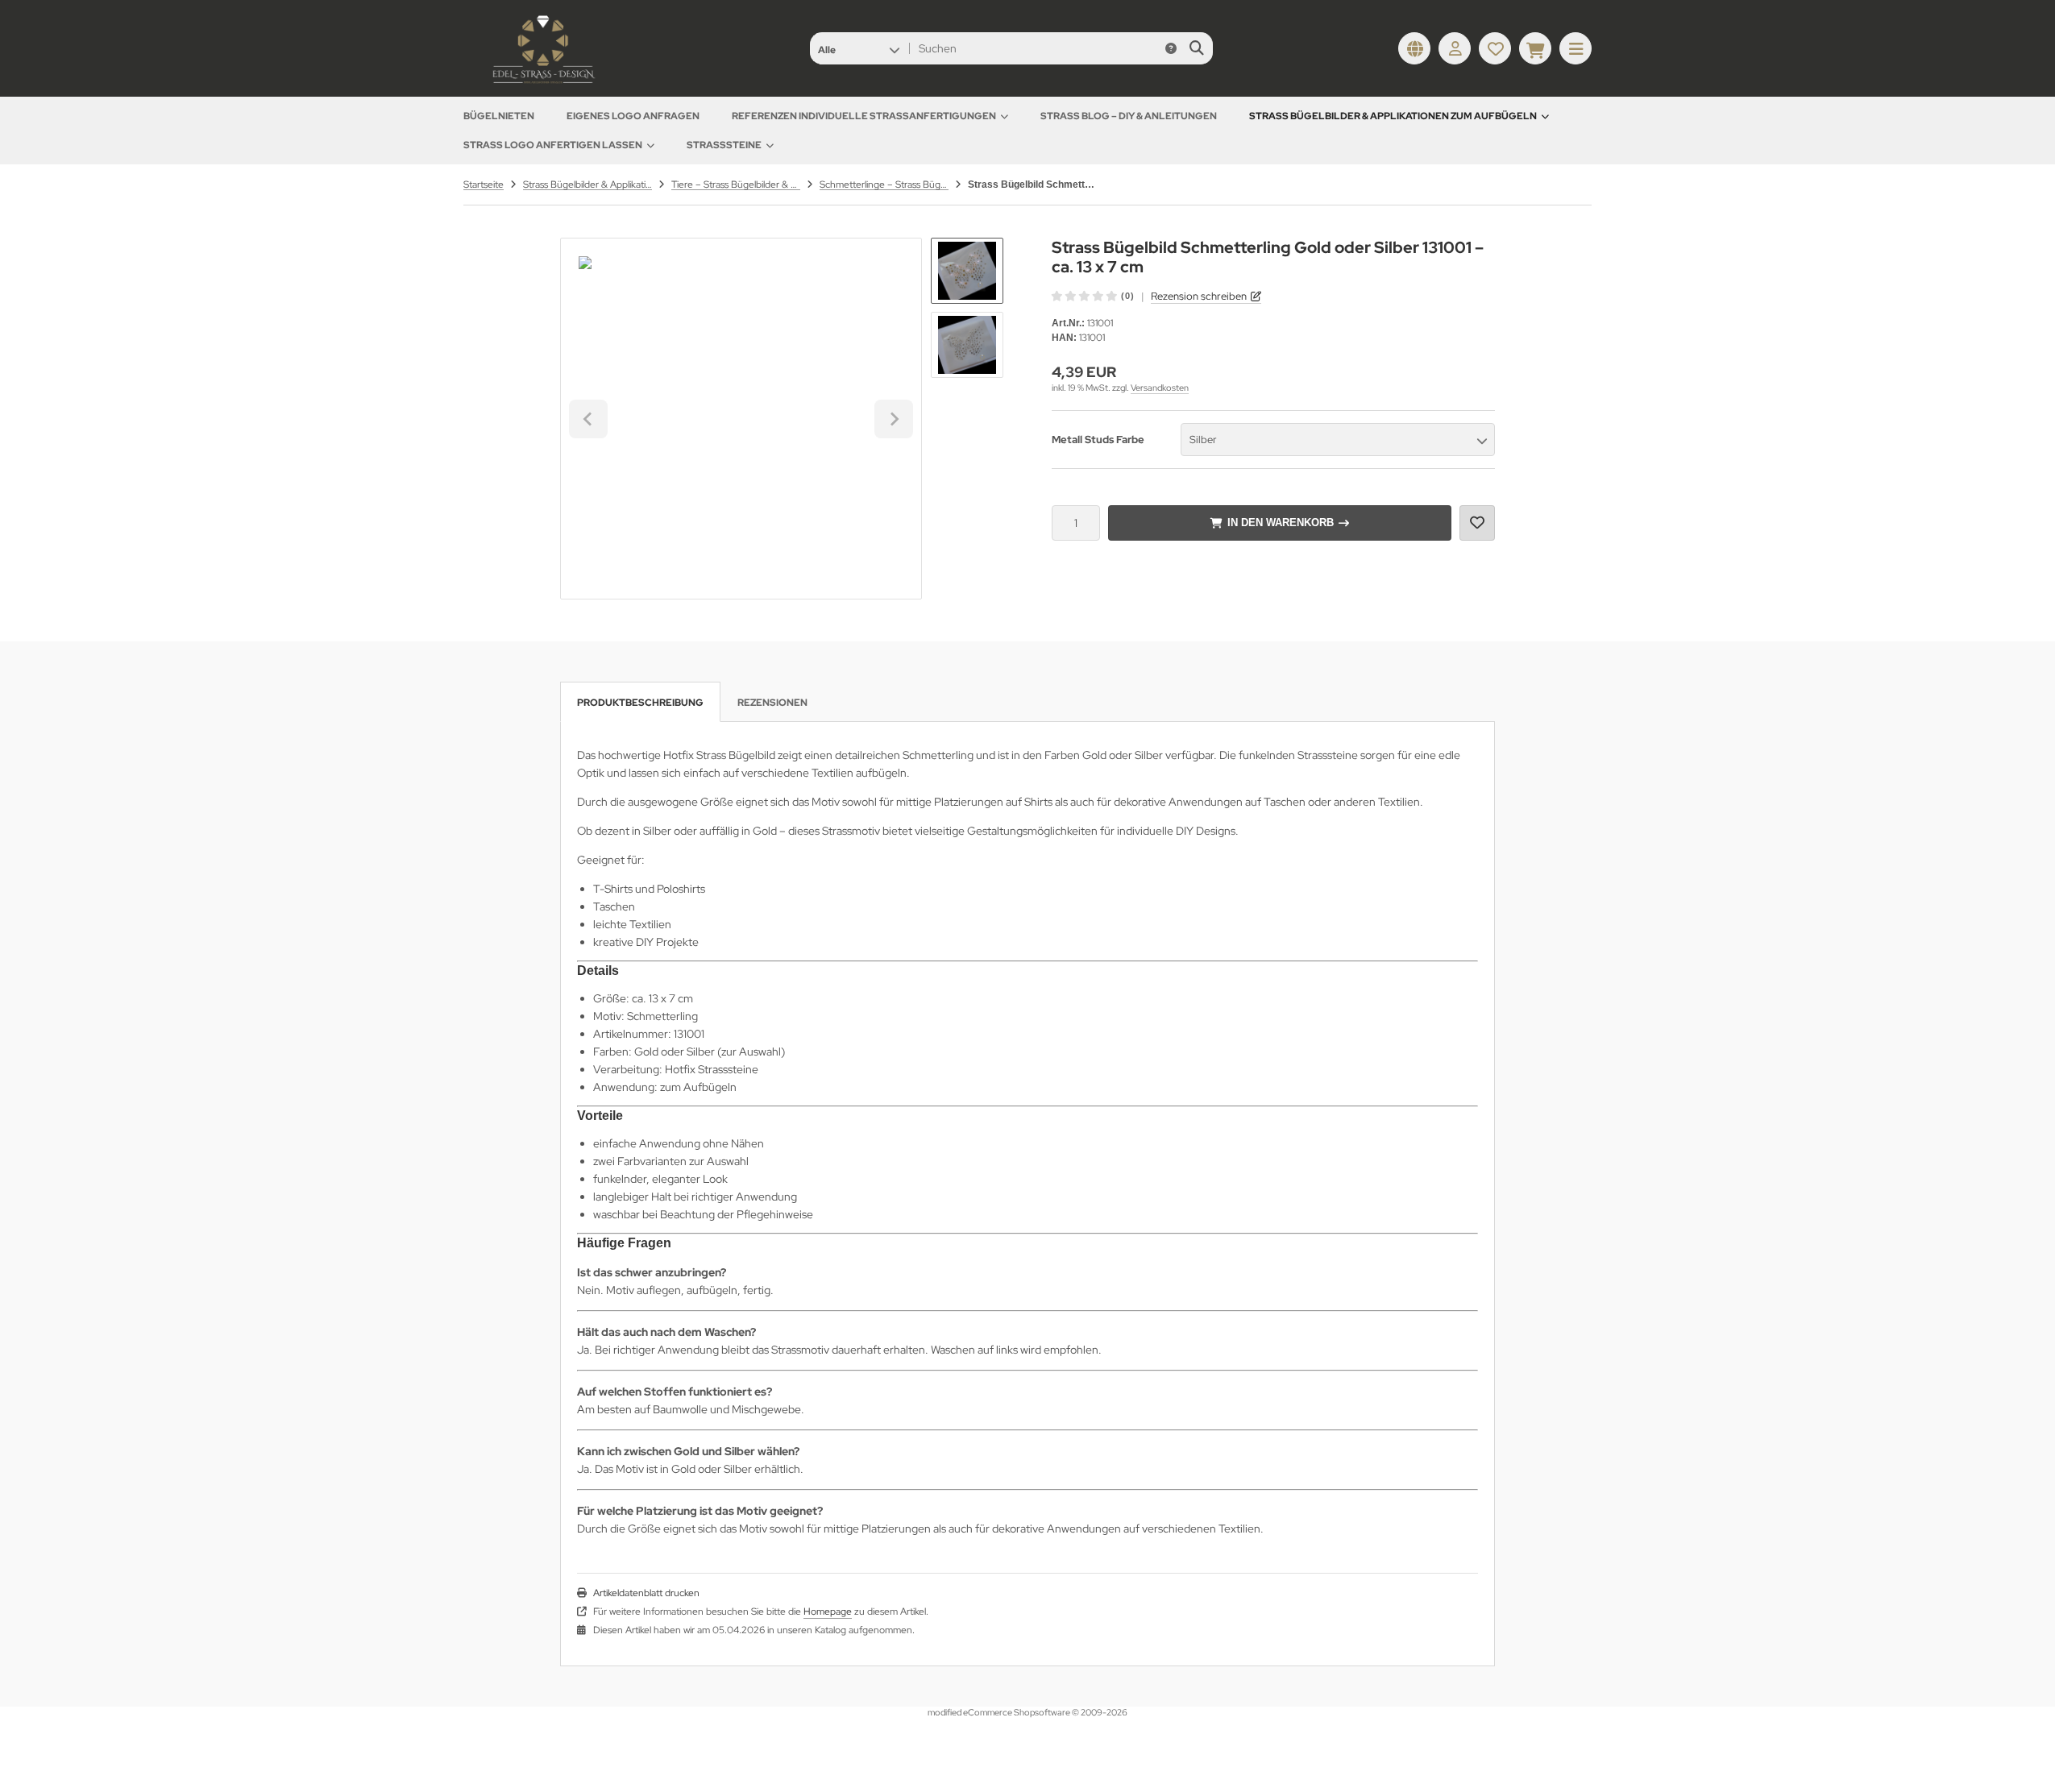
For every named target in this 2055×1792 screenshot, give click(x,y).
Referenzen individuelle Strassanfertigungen (864, 116)
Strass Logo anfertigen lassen (553, 145)
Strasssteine (724, 145)
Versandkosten (1160, 388)
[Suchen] (1196, 48)
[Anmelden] (1455, 48)
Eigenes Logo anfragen (633, 116)
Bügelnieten (499, 116)
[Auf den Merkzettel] (1477, 523)
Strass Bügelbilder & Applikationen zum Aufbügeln (1393, 116)
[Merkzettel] (1495, 48)
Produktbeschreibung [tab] (640, 703)
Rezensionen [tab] (772, 703)
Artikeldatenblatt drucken (646, 1593)
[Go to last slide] (588, 419)
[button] (859, 48)
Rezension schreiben (1199, 296)
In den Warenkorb (1280, 523)
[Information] (1171, 48)
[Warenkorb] (1535, 48)
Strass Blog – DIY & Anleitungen (1129, 116)
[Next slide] (894, 419)
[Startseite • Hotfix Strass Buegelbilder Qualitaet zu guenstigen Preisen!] (544, 85)
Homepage (828, 1612)
